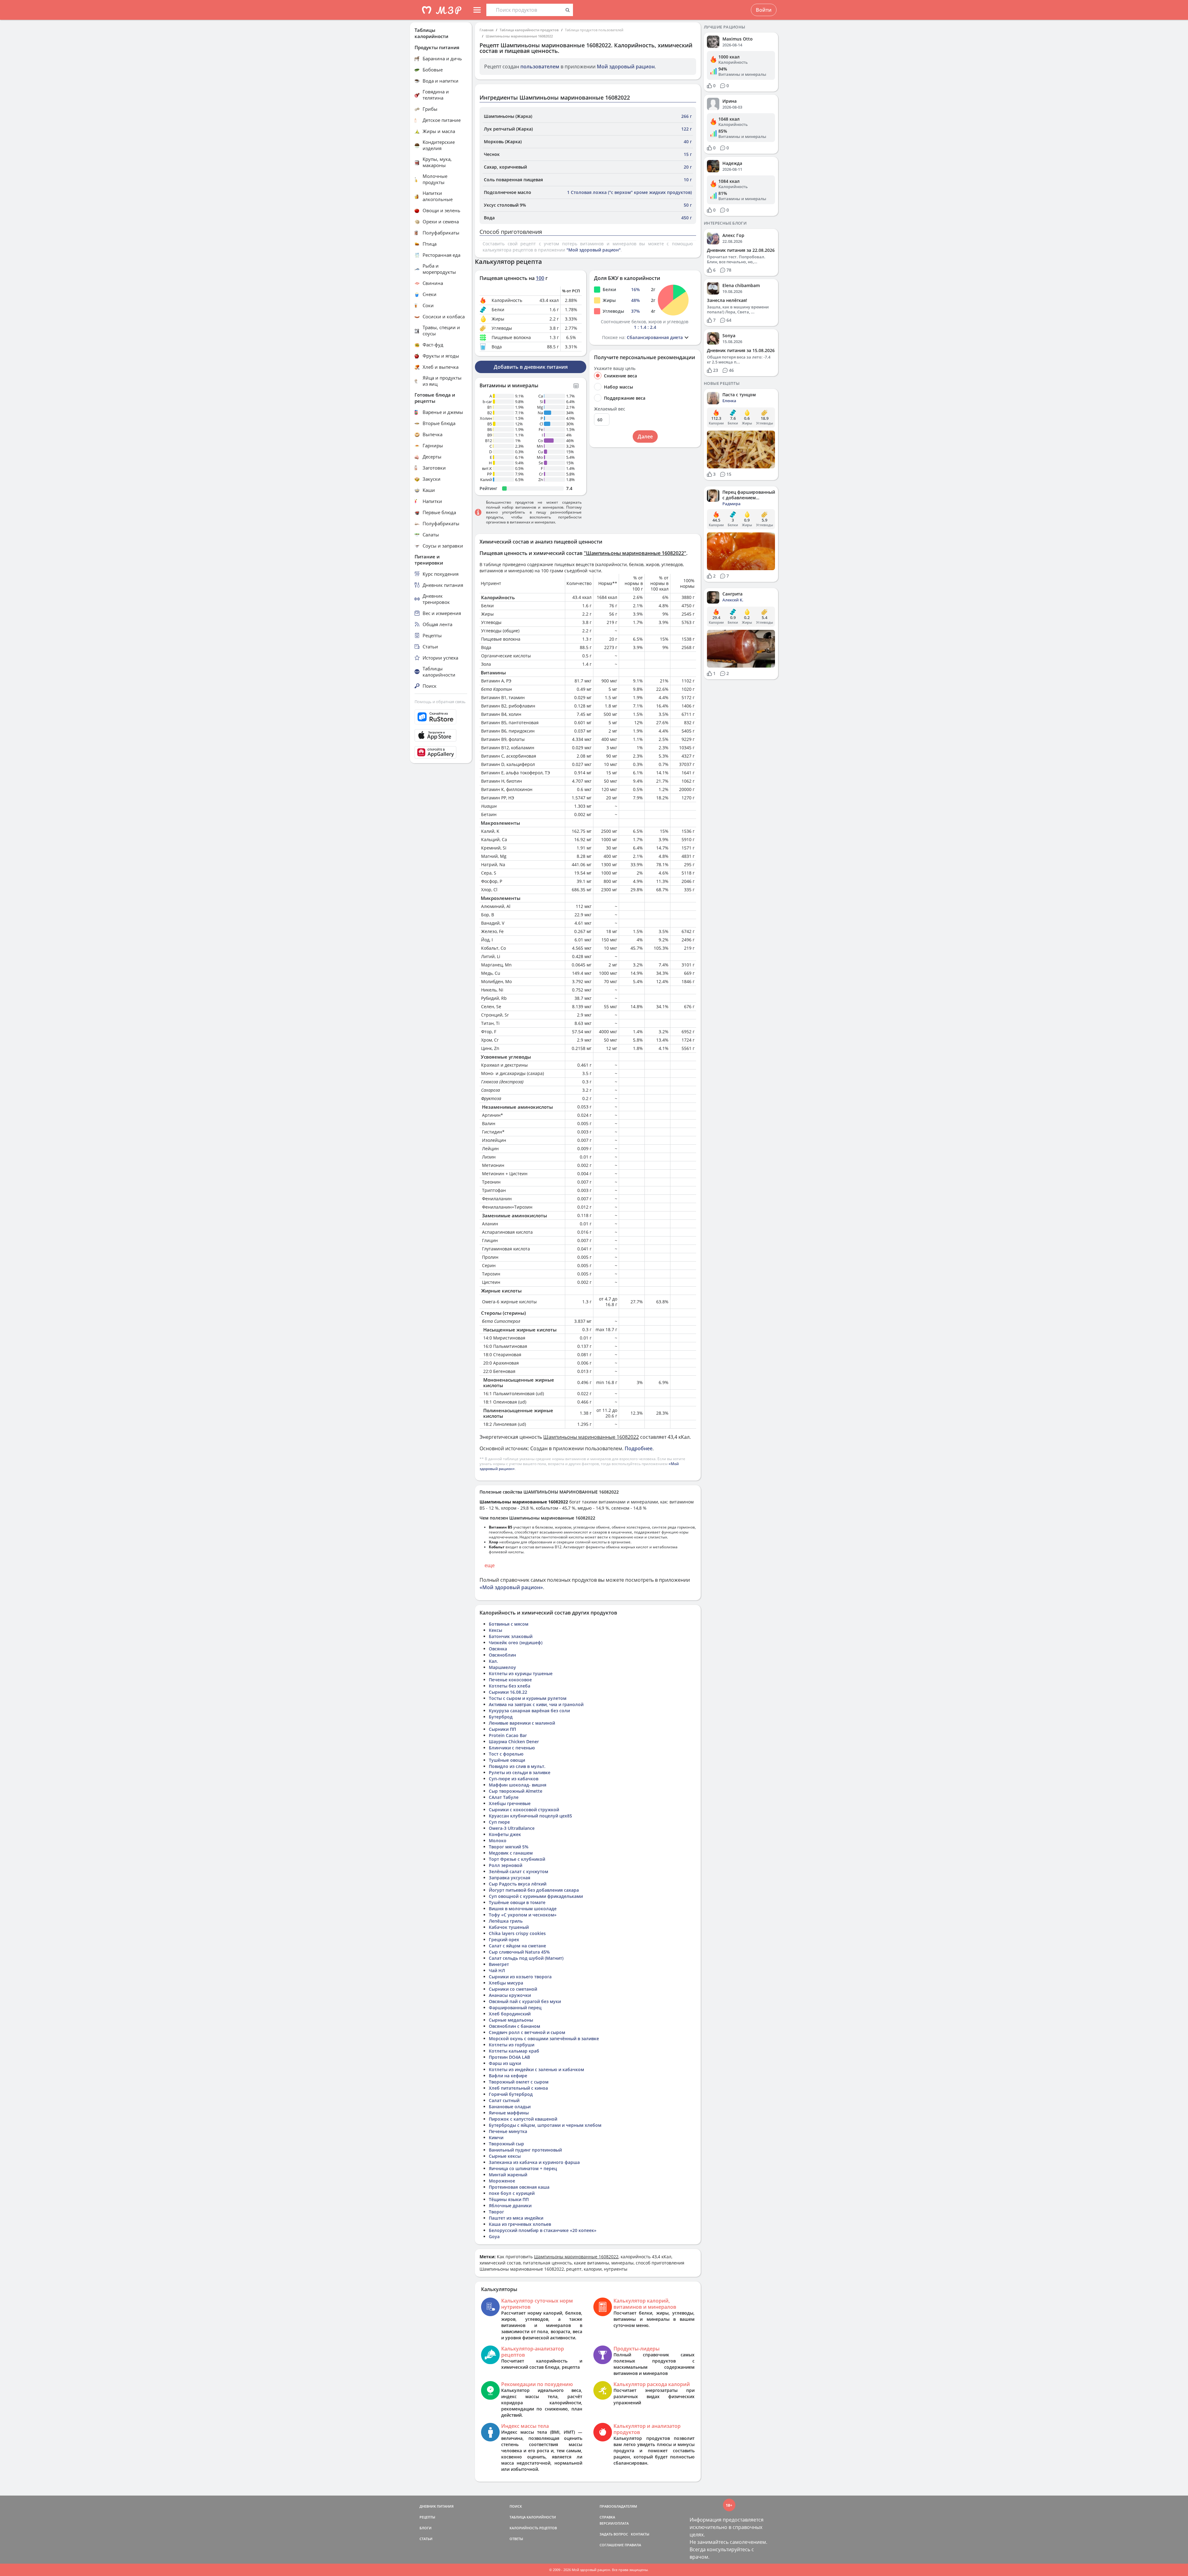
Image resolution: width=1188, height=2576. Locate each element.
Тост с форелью (506, 1754)
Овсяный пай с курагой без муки (525, 2001)
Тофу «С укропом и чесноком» (523, 1915)
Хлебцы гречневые (510, 1803)
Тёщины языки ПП (509, 2199)
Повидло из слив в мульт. (517, 1766)
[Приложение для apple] (441, 735)
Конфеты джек (505, 1834)
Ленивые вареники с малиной (522, 1723)
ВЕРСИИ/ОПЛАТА (614, 2523)
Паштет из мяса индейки (516, 2218)
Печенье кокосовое (510, 1680)
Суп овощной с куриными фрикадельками (536, 1896)
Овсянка (498, 1649)
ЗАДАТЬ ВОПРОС (614, 2534)
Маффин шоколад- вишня (518, 1785)
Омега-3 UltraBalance (512, 1828)
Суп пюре (499, 1822)
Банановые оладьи (510, 2107)
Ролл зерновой (506, 1865)
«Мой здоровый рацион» (511, 1587)
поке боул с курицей (512, 2193)
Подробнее (639, 1448)
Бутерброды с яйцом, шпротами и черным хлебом (545, 2125)
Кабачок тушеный (509, 1927)
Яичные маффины (509, 2113)
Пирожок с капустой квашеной (523, 2119)
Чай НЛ (497, 1970)
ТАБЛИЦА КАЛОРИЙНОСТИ (533, 2517)
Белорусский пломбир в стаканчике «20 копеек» (543, 2230)
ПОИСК (516, 2506)
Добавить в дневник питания (531, 367)
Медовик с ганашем (511, 1853)
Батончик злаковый (511, 1636)
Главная (486, 30)
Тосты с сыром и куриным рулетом (528, 1698)
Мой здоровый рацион (626, 67)
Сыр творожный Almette (516, 1791)
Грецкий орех (504, 1940)
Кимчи (496, 2137)
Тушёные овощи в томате (517, 1902)
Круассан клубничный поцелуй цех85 (530, 1816)
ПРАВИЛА (633, 2545)
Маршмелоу (502, 1667)
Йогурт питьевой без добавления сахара (534, 1890)
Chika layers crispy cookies (517, 1933)
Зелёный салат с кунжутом (519, 1871)
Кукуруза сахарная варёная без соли (529, 1711)
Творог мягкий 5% (509, 1847)
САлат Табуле (504, 1797)
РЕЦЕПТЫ (427, 2517)
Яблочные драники (510, 2206)
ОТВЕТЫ (516, 2539)
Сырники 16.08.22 (508, 1692)
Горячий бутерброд (511, 2094)
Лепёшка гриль (506, 1921)
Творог (496, 2212)
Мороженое (502, 2181)
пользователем (540, 67)
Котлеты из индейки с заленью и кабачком (536, 2069)
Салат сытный (504, 2100)
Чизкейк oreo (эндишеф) (516, 1643)
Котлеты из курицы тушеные (521, 1673)
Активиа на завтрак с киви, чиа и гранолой (536, 1704)
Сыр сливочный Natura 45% (519, 1952)
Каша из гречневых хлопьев (520, 2224)
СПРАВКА (607, 2517)
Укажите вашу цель (615, 368)
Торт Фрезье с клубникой (517, 1859)
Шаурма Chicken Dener (514, 1742)
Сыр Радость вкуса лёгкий (518, 1884)
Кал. (493, 1661)
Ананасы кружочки (510, 1995)
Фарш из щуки (505, 2063)
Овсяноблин (502, 1655)
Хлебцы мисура (506, 1983)
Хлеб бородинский (510, 2014)
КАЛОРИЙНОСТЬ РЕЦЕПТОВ (533, 2528)
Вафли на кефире (508, 2076)
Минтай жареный (508, 2175)
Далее (645, 437)
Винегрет (499, 1964)
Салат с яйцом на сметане (517, 1946)
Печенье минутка (508, 2131)
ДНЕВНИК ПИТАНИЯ (437, 2506)
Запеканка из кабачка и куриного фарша (534, 2162)
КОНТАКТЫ (640, 2534)
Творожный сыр (506, 2144)
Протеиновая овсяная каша (519, 2187)
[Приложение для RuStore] (441, 717)
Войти (764, 10)
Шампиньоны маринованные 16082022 (519, 36)
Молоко (498, 1841)
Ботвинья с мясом (509, 1624)
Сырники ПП (502, 1729)
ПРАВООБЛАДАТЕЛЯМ (618, 2506)
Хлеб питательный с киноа (518, 2088)
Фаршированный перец (515, 2008)
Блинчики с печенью (512, 1748)
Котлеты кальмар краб (514, 2051)
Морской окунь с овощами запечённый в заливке (544, 2038)
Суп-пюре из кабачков (514, 1779)
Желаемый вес (610, 409)
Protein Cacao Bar (508, 1735)
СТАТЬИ (426, 2539)
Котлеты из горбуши (512, 2045)
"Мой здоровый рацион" (594, 250)
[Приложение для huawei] (441, 752)
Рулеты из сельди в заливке (520, 1772)
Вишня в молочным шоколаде (523, 1909)
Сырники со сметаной (513, 1989)
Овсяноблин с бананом (514, 2026)
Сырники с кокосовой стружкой (524, 1810)
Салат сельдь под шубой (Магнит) (526, 1958)
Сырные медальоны (511, 2020)
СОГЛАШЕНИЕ (612, 2545)
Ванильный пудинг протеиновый (525, 2150)
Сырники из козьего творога (520, 1977)
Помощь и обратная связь (440, 702)
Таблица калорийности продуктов (529, 30)
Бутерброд (501, 1717)
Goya (494, 2236)
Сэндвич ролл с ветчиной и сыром (527, 2032)
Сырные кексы (505, 2156)
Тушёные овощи (507, 1760)
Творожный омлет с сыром (519, 2082)
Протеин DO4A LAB (509, 2057)
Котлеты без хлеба (510, 1686)
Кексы (495, 1630)
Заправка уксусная (510, 1878)
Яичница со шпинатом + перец (523, 2168)
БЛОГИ (426, 2528)
